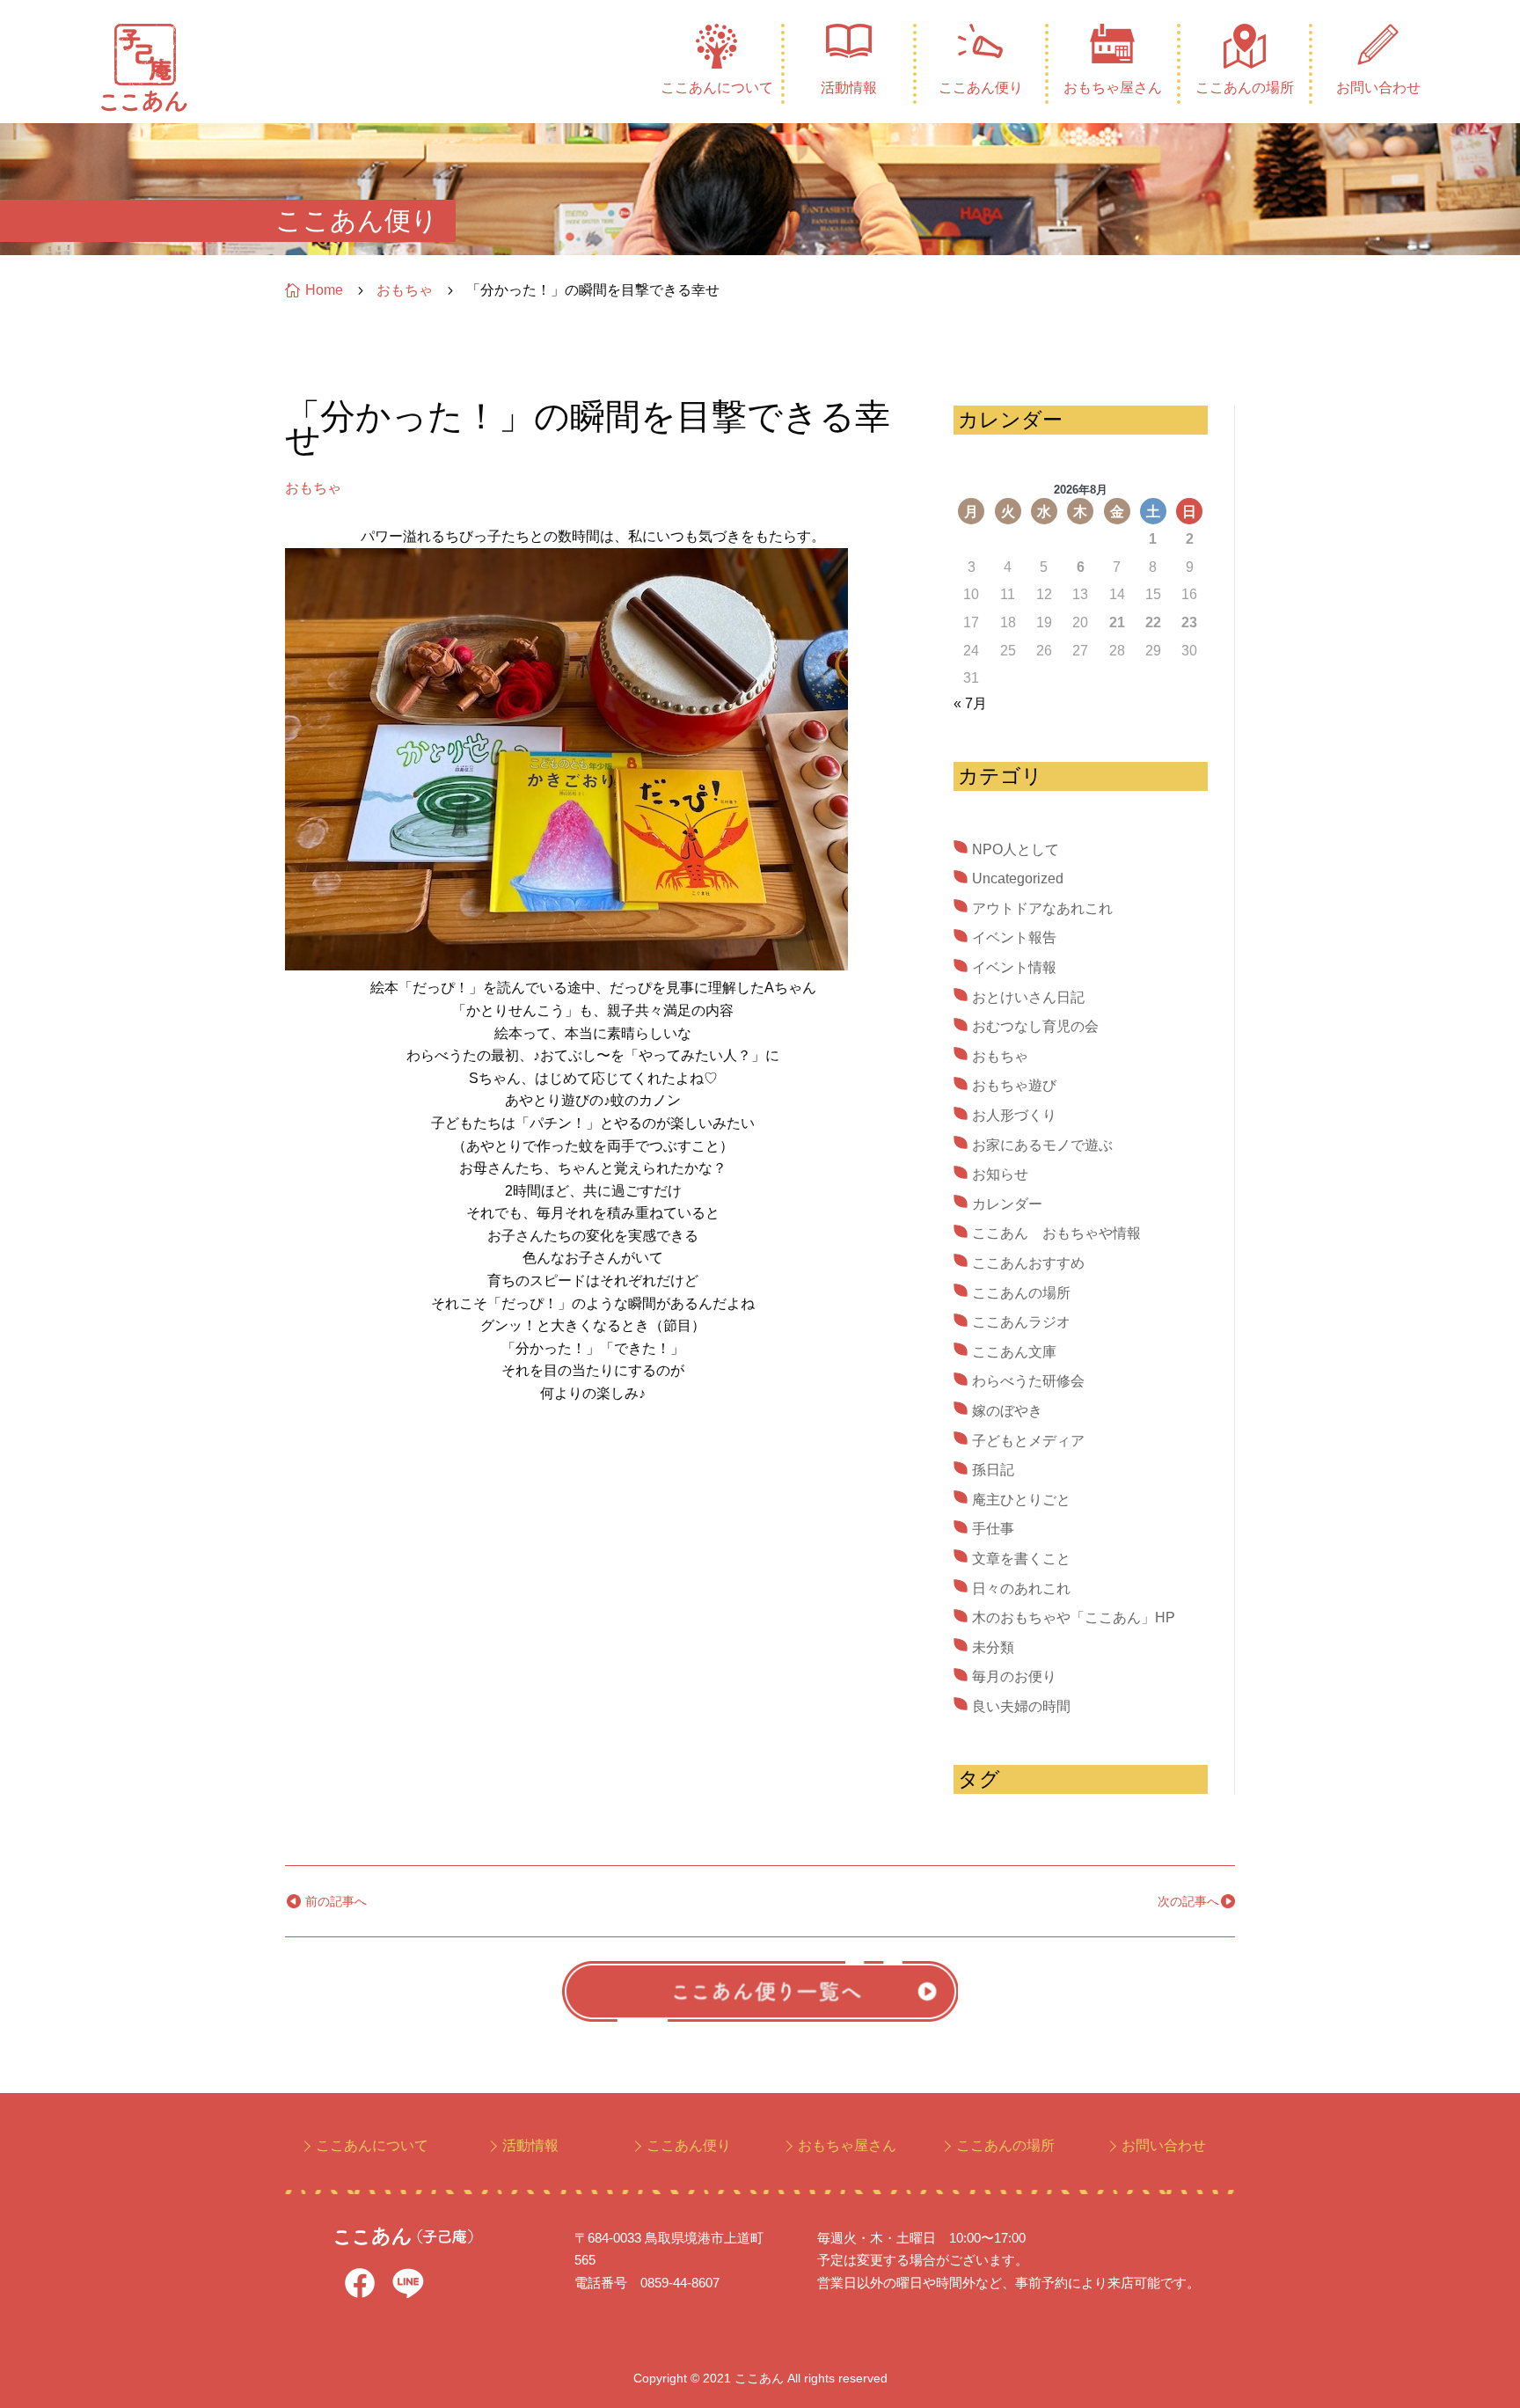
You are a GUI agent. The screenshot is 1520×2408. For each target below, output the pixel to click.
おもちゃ (313, 488)
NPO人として (1016, 849)
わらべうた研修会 (1028, 1381)
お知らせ (1000, 1174)
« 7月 (970, 703)
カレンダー (1007, 1204)
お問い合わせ (1378, 88)
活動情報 (849, 88)
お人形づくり (1014, 1115)
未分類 (993, 1647)
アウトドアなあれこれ (1042, 908)
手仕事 (993, 1529)
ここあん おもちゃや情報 (1056, 1233)
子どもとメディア (1028, 1441)
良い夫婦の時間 (1021, 1706)
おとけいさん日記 (1028, 997)
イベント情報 (1014, 967)
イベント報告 (1014, 937)
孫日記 (993, 1470)
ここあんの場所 (1245, 88)
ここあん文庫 (1014, 1352)
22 (1153, 622)
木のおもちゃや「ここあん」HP (1074, 1618)
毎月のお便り (1014, 1676)
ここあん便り (981, 88)
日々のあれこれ (1021, 1588)
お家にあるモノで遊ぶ (1042, 1145)
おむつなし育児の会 (1035, 1026)
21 (1117, 622)
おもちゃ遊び (1014, 1085)
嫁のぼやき (1007, 1411)
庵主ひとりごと (1021, 1500)
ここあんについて (717, 88)
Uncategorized (1018, 878)
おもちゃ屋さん (1113, 88)
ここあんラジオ (1021, 1322)
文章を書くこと (1021, 1559)
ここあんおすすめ (1028, 1263)
